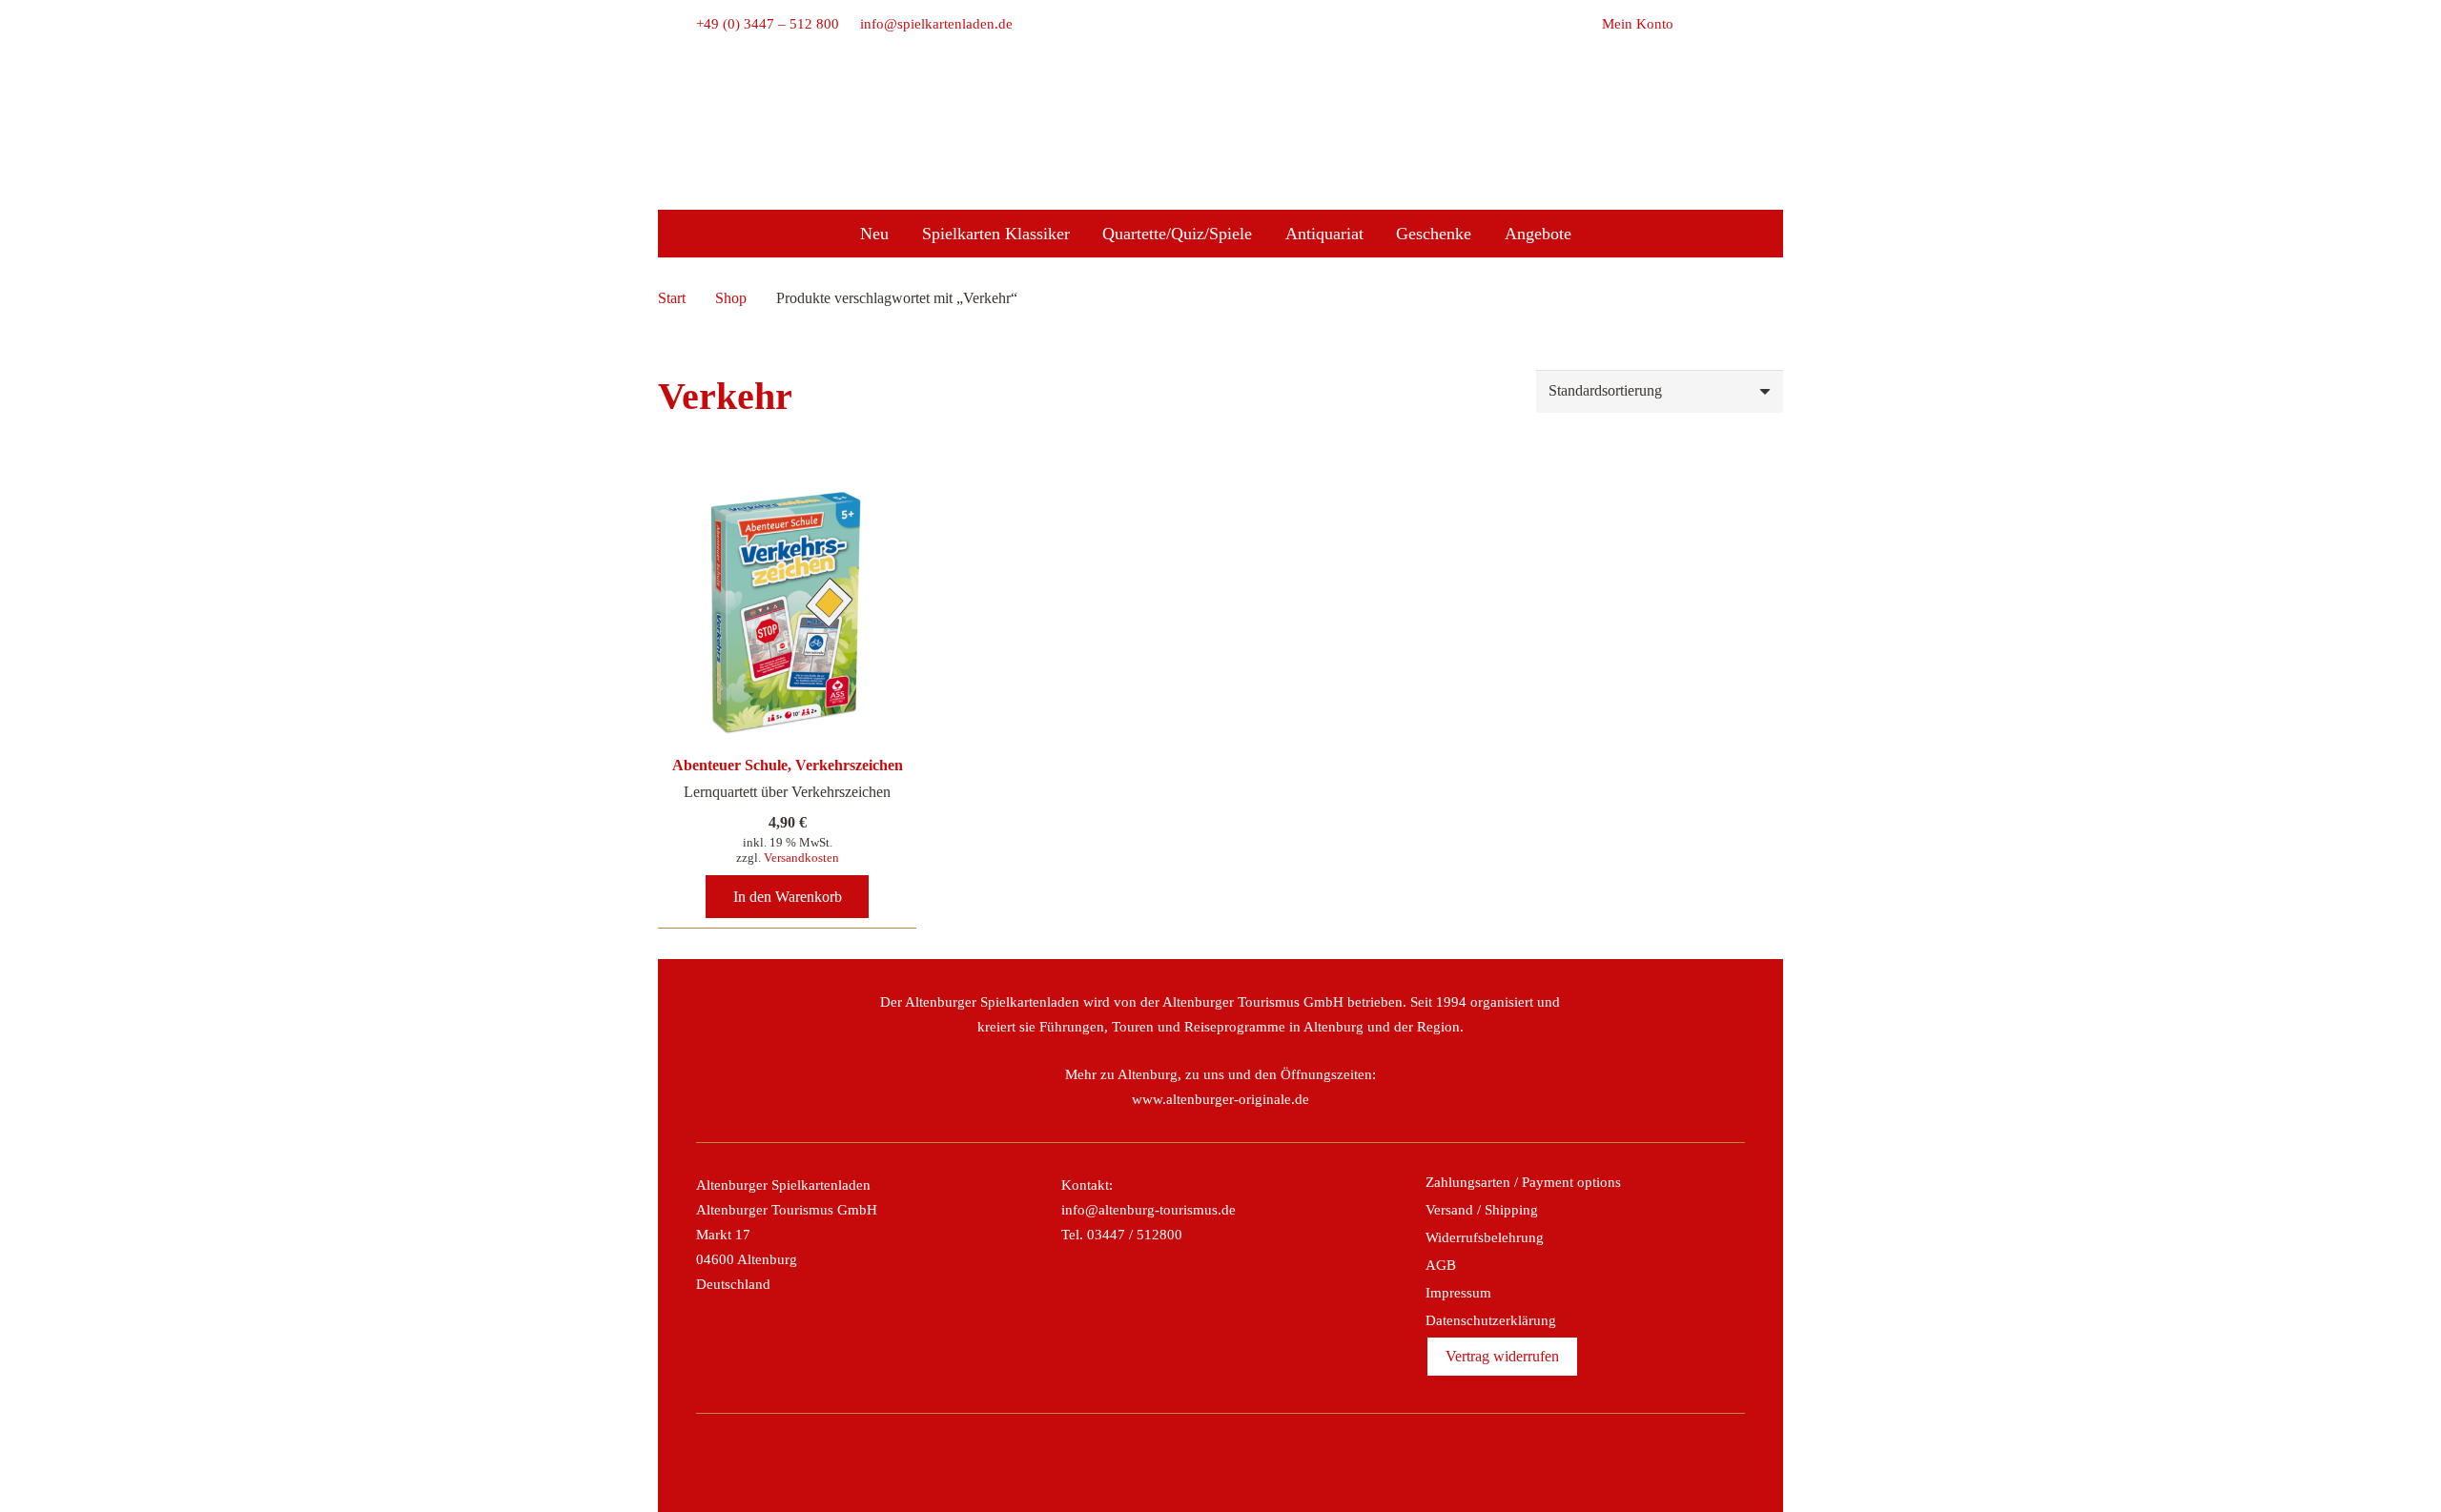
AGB (1441, 1265)
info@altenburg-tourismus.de (1149, 1210)
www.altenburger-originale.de (1220, 1099)
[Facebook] (1159, 1462)
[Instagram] (1200, 1462)
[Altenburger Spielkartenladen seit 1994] (1220, 163)
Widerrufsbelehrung (1485, 1237)
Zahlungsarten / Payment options (1523, 1182)
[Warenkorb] (1694, 24)
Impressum (1458, 1293)
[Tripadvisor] (1241, 1462)
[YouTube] (1282, 1462)
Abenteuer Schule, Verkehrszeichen (788, 765)
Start (672, 298)
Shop (731, 298)
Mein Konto (1638, 24)
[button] (1734, 24)
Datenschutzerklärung (1491, 1320)
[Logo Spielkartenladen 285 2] (1220, 108)
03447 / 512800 (1135, 1235)
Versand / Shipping (1482, 1210)
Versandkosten (801, 858)
